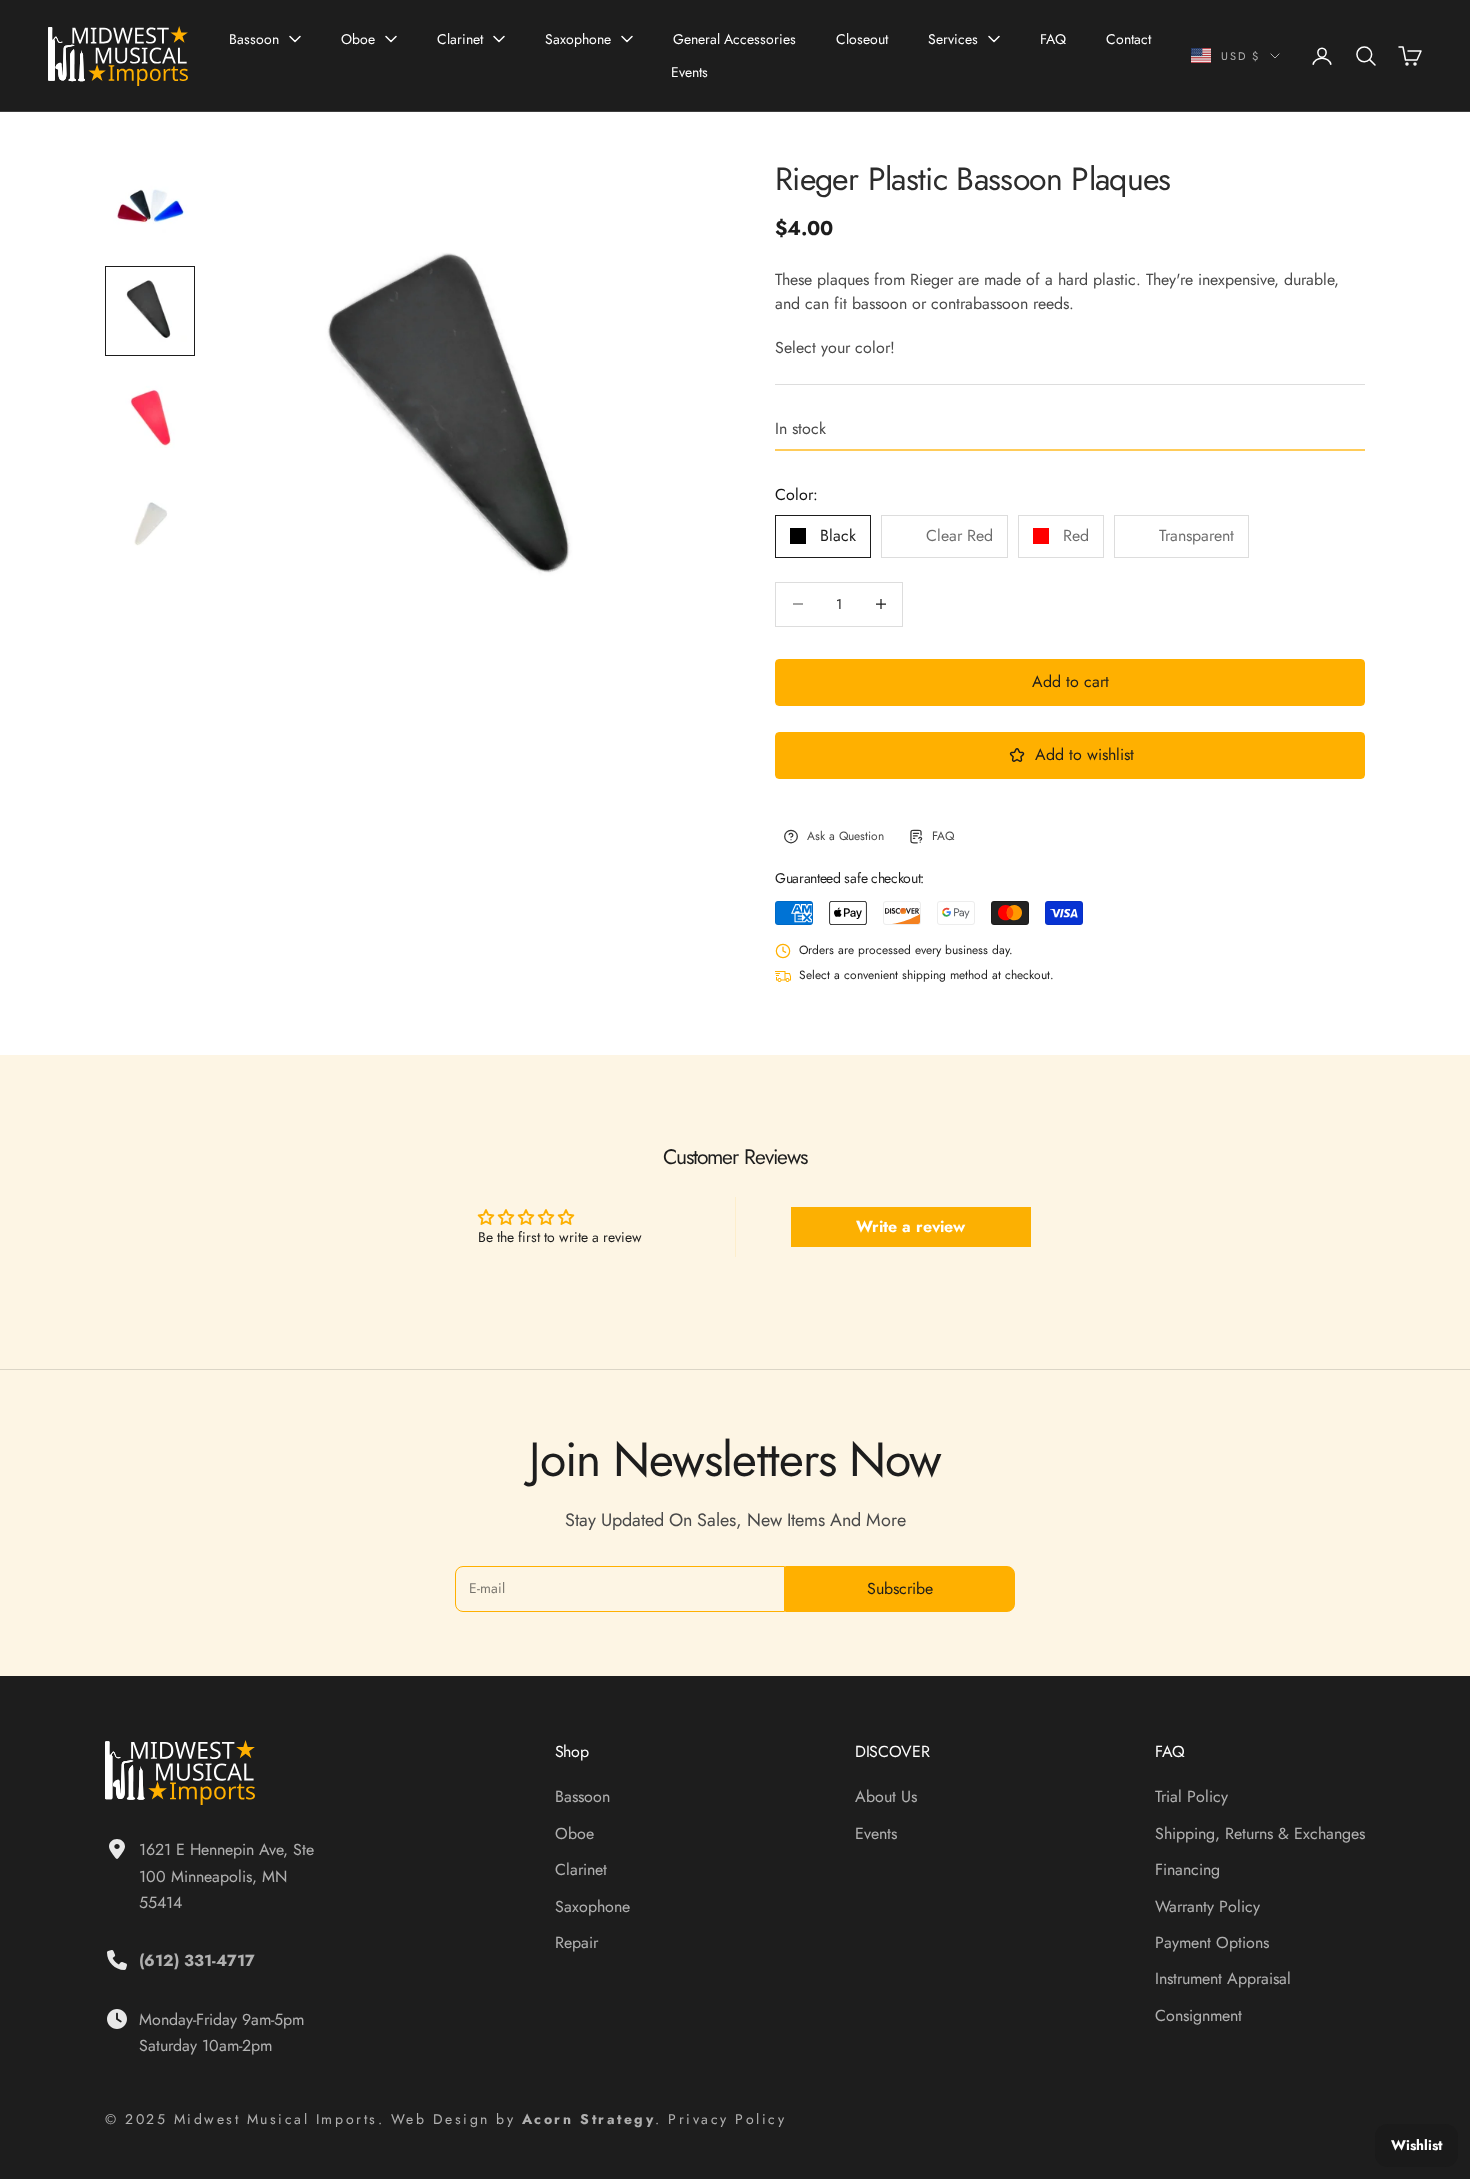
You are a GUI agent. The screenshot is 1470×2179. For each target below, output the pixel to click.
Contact (1128, 39)
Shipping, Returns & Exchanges (1260, 1833)
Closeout (862, 39)
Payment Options (1212, 1942)
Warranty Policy (1207, 1906)
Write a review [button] (910, 1226)
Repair (576, 1942)
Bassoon (254, 39)
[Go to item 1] (150, 205)
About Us (886, 1796)
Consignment (1198, 2015)
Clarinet (460, 39)
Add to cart (1070, 681)
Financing (1187, 1869)
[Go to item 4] (150, 523)
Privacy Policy (727, 2119)
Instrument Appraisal (1223, 1978)
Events (689, 72)
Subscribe (900, 1588)
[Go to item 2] (150, 311)
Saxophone (578, 39)
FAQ (1053, 39)
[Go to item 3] (150, 417)
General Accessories (734, 39)
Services (953, 39)
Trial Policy (1191, 1796)
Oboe (358, 39)
